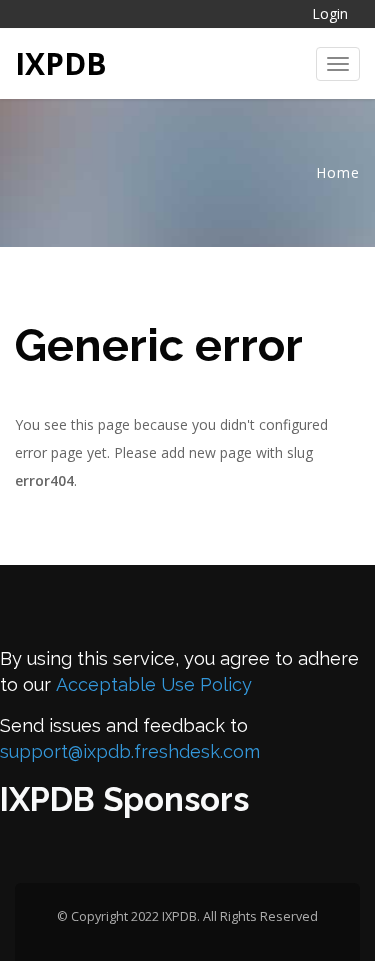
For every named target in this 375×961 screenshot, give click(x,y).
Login (330, 13)
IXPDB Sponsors (124, 799)
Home (338, 172)
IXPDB (61, 63)
